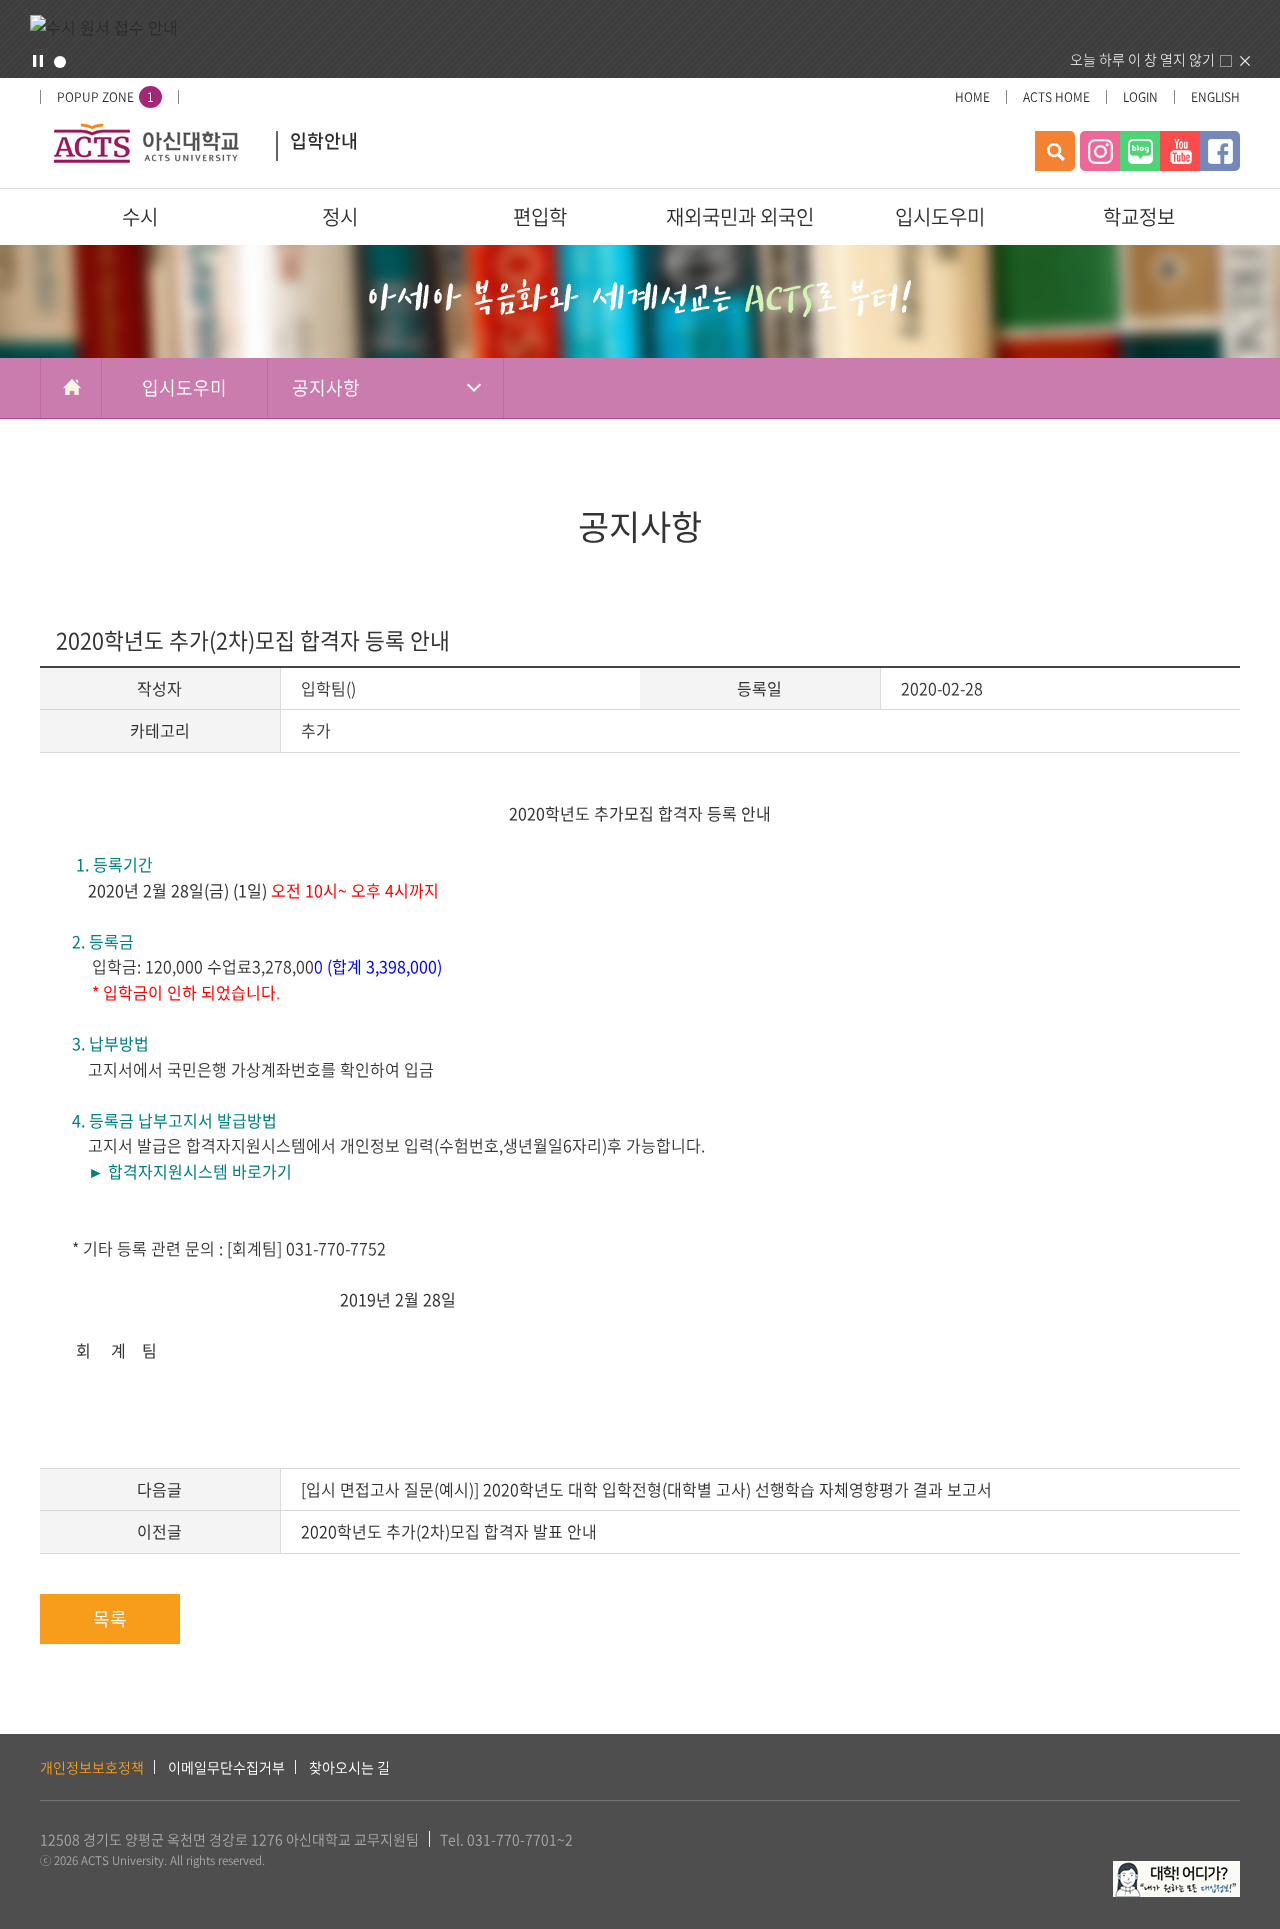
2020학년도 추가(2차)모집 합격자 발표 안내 (449, 1531)
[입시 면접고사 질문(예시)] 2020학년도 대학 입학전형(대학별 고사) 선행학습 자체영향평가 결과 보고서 (646, 1489)
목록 (110, 1618)
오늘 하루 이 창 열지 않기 (1142, 59)
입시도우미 (940, 216)
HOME (972, 97)
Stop (38, 61)
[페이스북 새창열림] (1220, 151)
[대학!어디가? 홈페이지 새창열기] (1176, 1872)
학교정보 (1139, 216)
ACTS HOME (1056, 97)
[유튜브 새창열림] (1180, 151)
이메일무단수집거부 (226, 1767)
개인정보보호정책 (92, 1767)
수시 (140, 216)
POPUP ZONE (105, 97)
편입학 (540, 216)
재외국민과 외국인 (740, 216)
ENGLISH (1215, 97)
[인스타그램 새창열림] (1100, 151)
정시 (340, 216)
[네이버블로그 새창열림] (1140, 151)
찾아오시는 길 (349, 1767)
